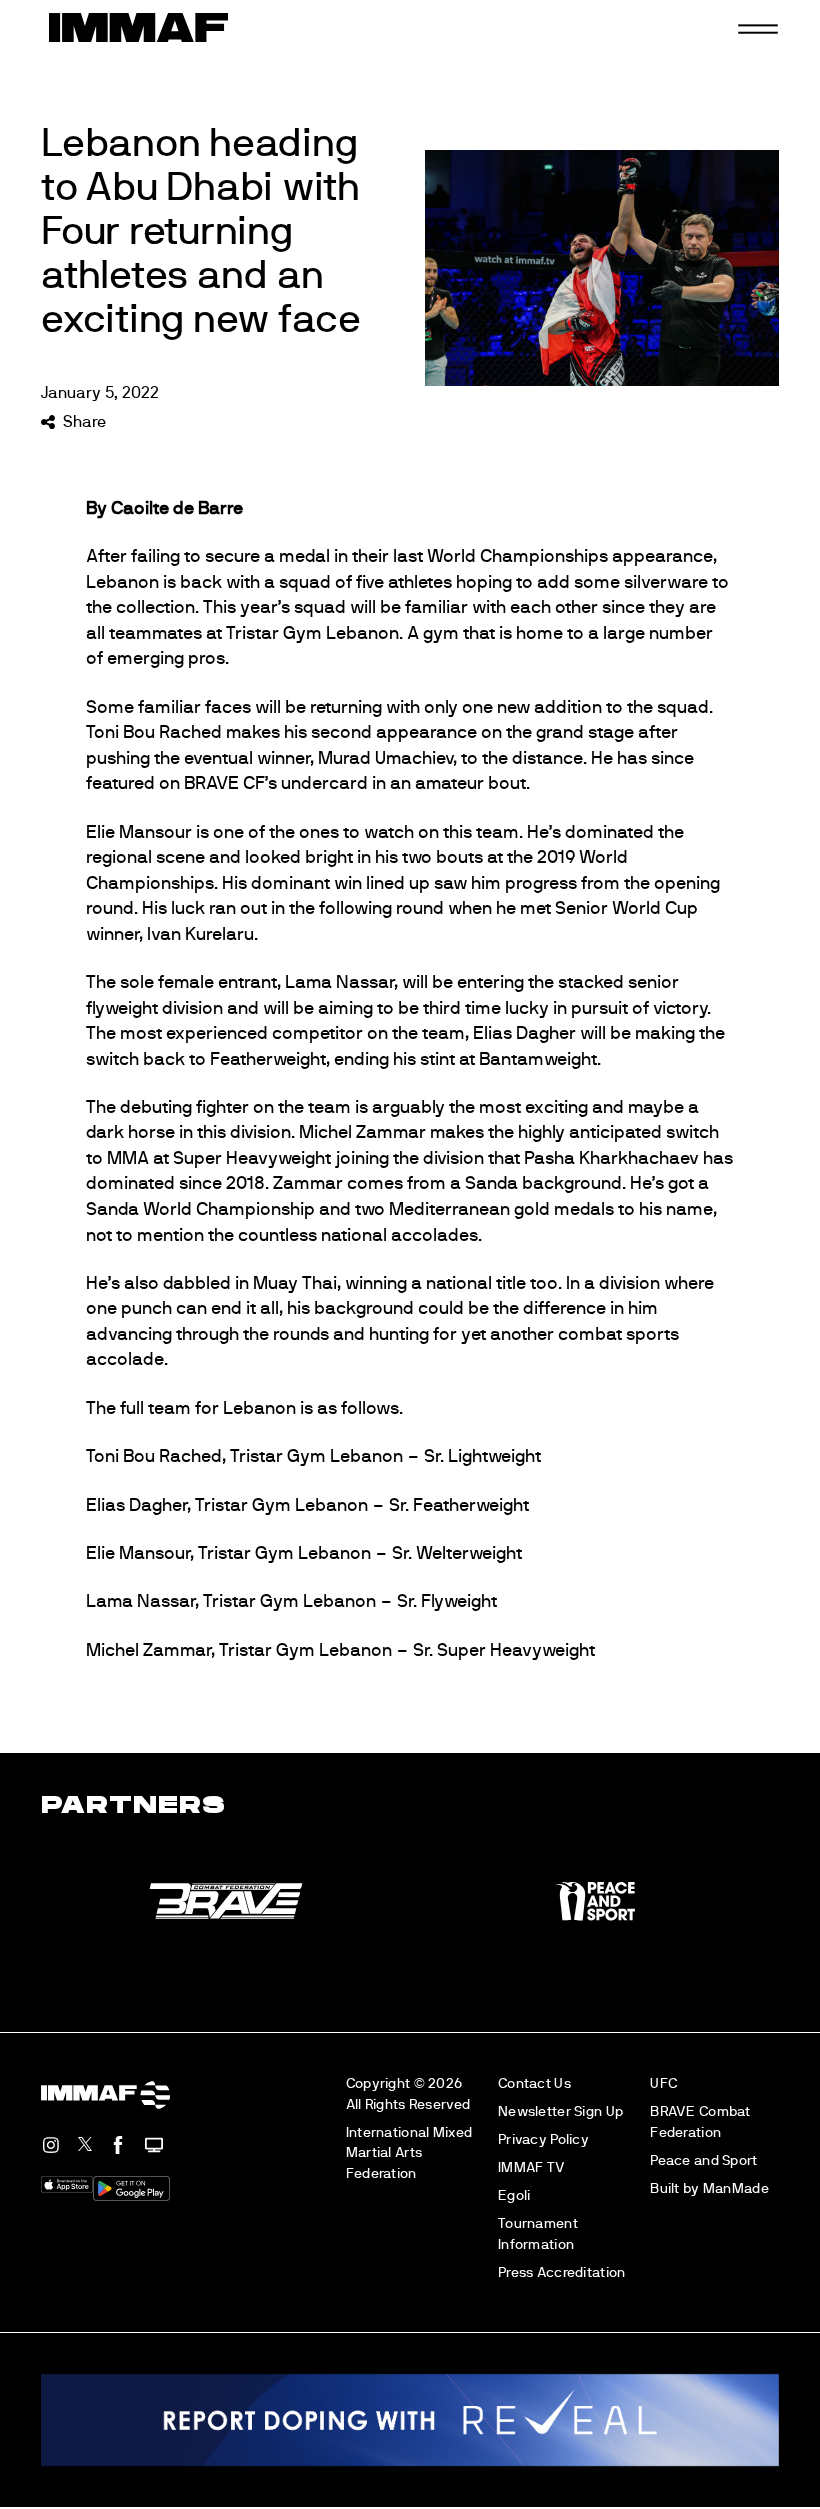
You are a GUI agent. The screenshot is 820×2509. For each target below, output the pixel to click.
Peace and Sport (703, 2160)
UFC (663, 2083)
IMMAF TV (531, 2167)
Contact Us (534, 2083)
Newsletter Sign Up (560, 2111)
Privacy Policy (543, 2139)
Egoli (514, 2195)
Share (84, 422)
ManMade (736, 2188)
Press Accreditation (561, 2272)
